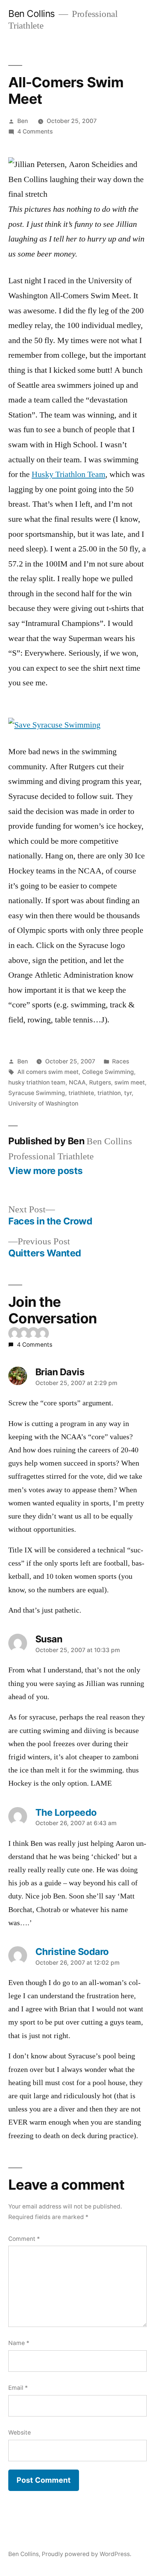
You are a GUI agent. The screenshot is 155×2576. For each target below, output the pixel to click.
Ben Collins (32, 14)
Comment (24, 2239)
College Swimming (108, 1072)
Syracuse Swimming (37, 1093)
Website (20, 2432)
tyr (128, 1093)
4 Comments (35, 131)
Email (18, 2388)
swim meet (130, 1082)
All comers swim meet (48, 1072)
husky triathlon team (37, 1082)
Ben (23, 121)
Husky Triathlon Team (68, 474)
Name (19, 2343)
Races (121, 1061)
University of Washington (43, 1103)
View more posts (46, 1171)
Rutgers (100, 1082)
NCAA (77, 1082)
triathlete (81, 1093)
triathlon (109, 1093)
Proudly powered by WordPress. (87, 2554)
